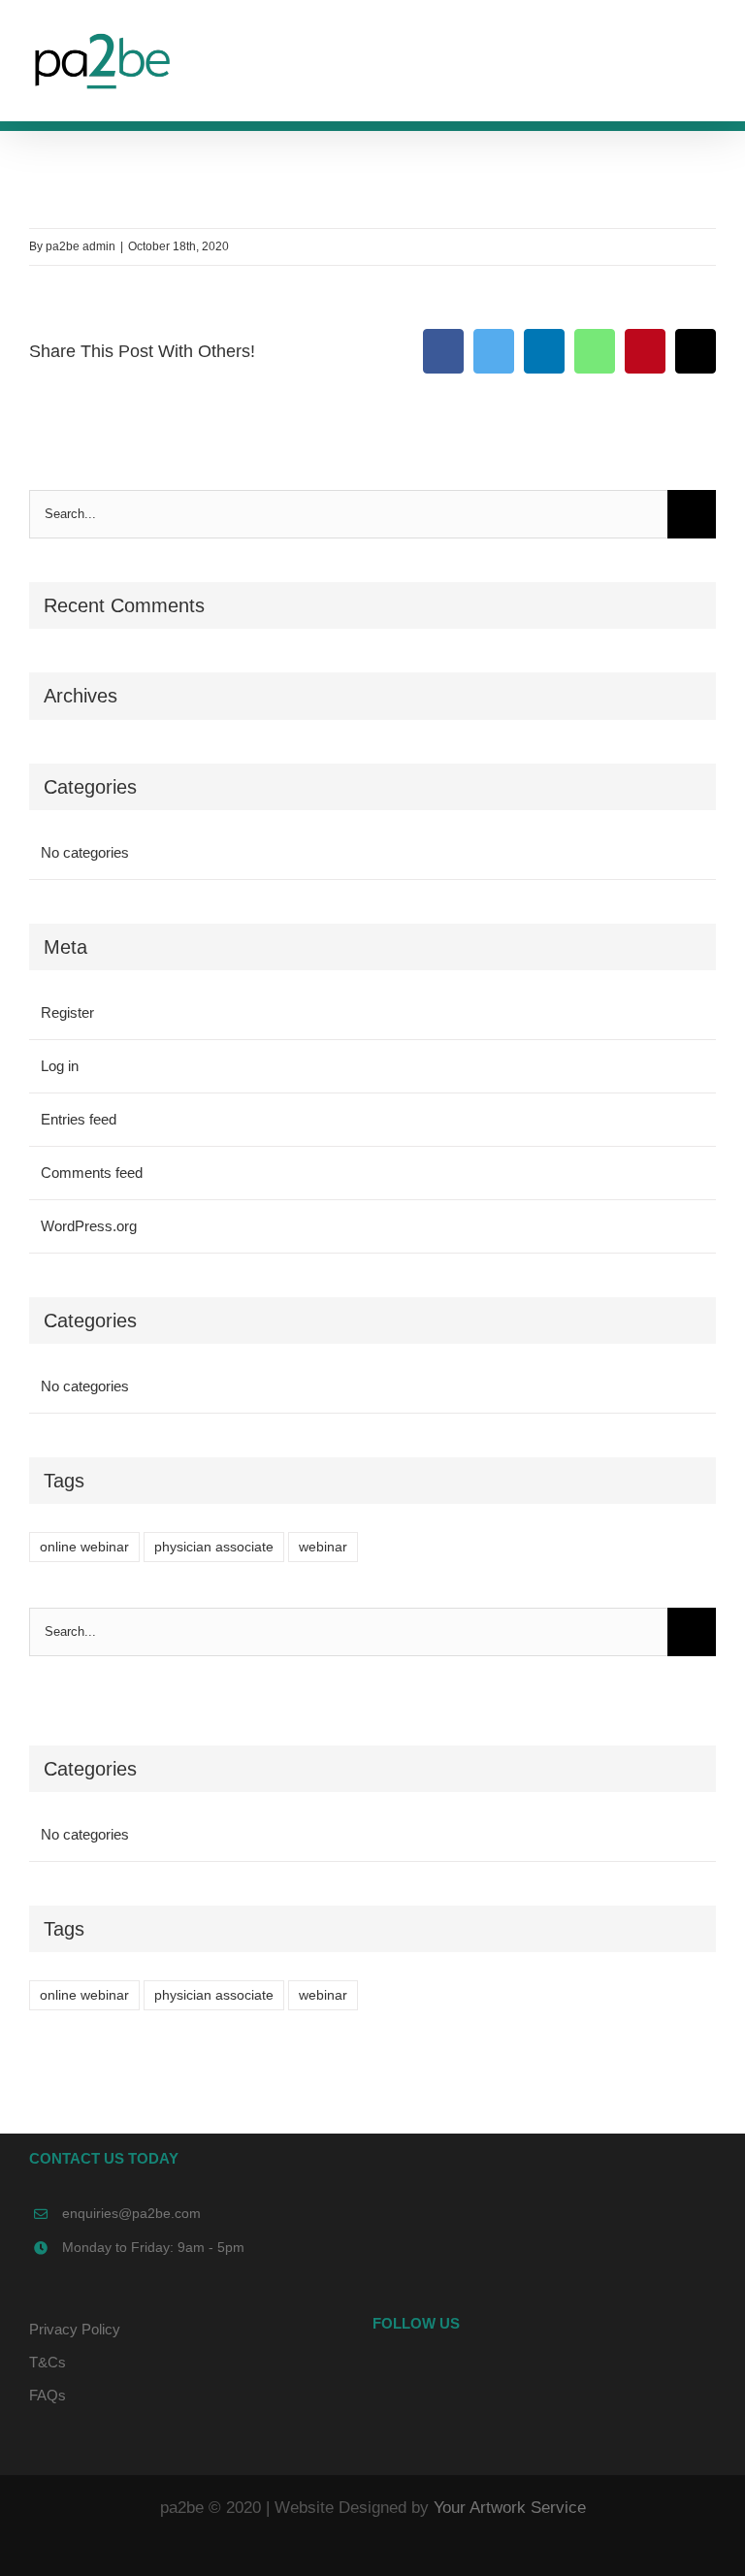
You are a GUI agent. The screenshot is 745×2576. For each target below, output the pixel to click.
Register (67, 1012)
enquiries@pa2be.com (131, 2213)
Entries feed (79, 1119)
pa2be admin (81, 246)
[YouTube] (544, 2378)
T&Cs (48, 2362)
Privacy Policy (75, 2329)
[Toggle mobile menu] (708, 54)
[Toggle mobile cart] (673, 54)
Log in (60, 1066)
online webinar (84, 1547)
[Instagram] (570, 2378)
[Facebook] (518, 2378)
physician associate (214, 1547)
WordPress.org (89, 1226)
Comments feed (92, 1173)
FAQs (48, 2395)
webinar (323, 1547)
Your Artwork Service (510, 2508)
